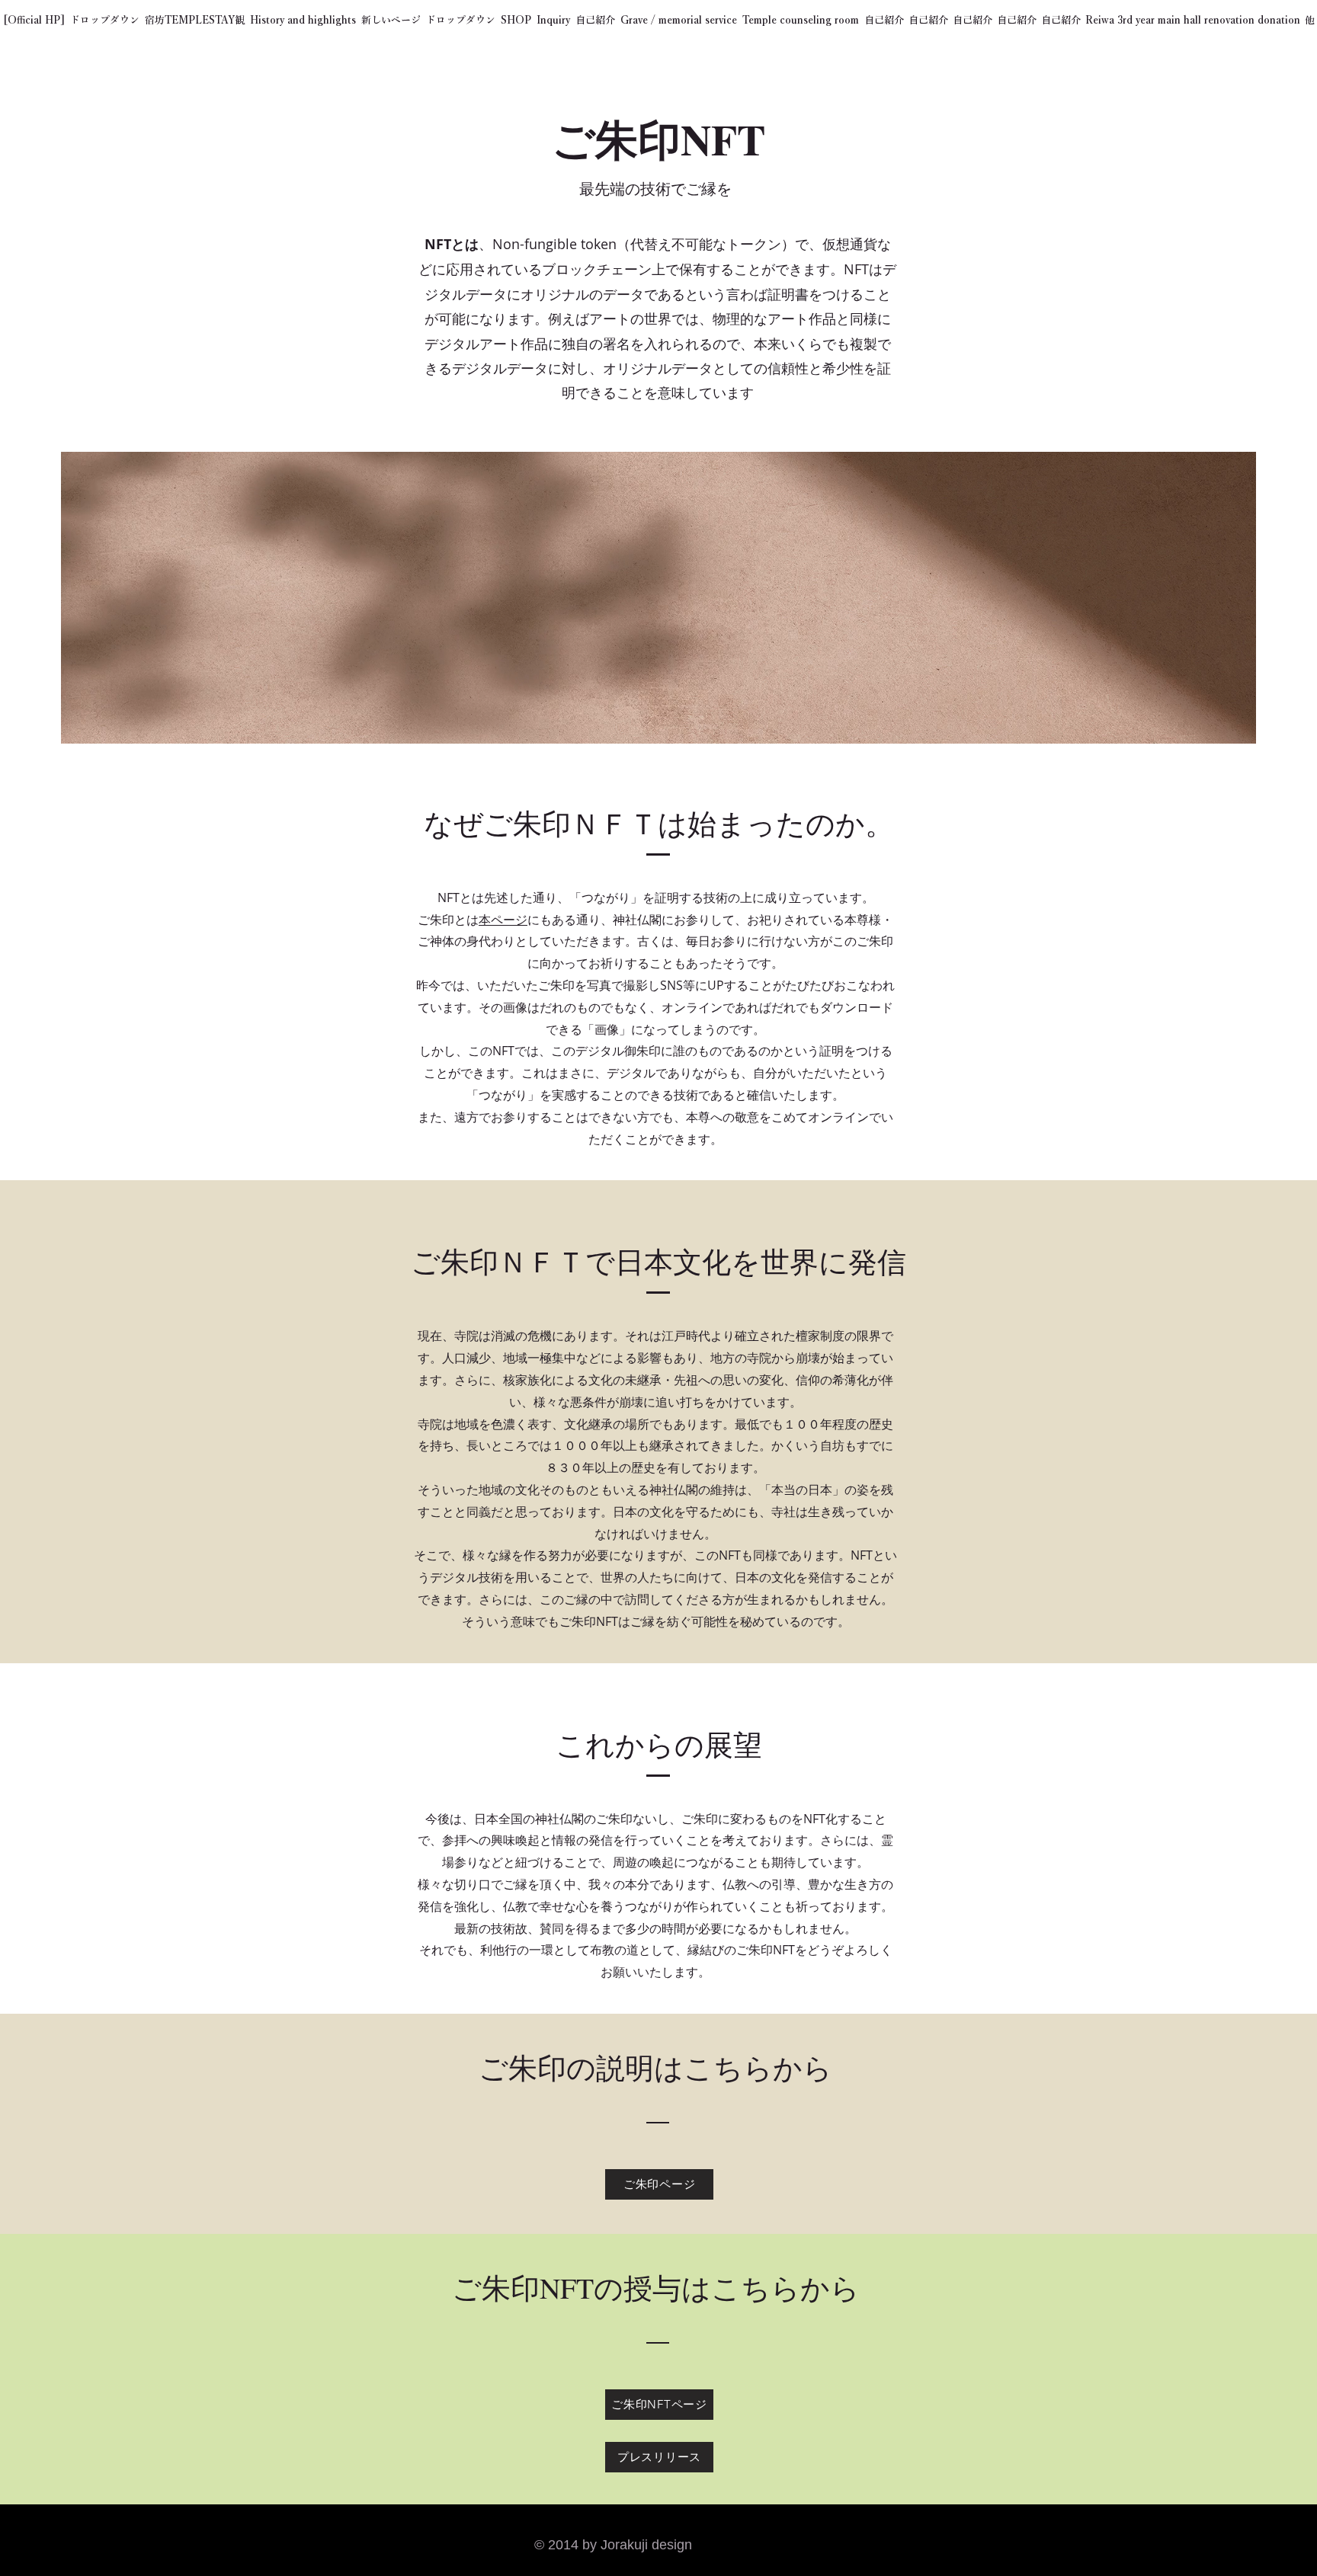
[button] (104, 21)
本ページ (503, 920)
